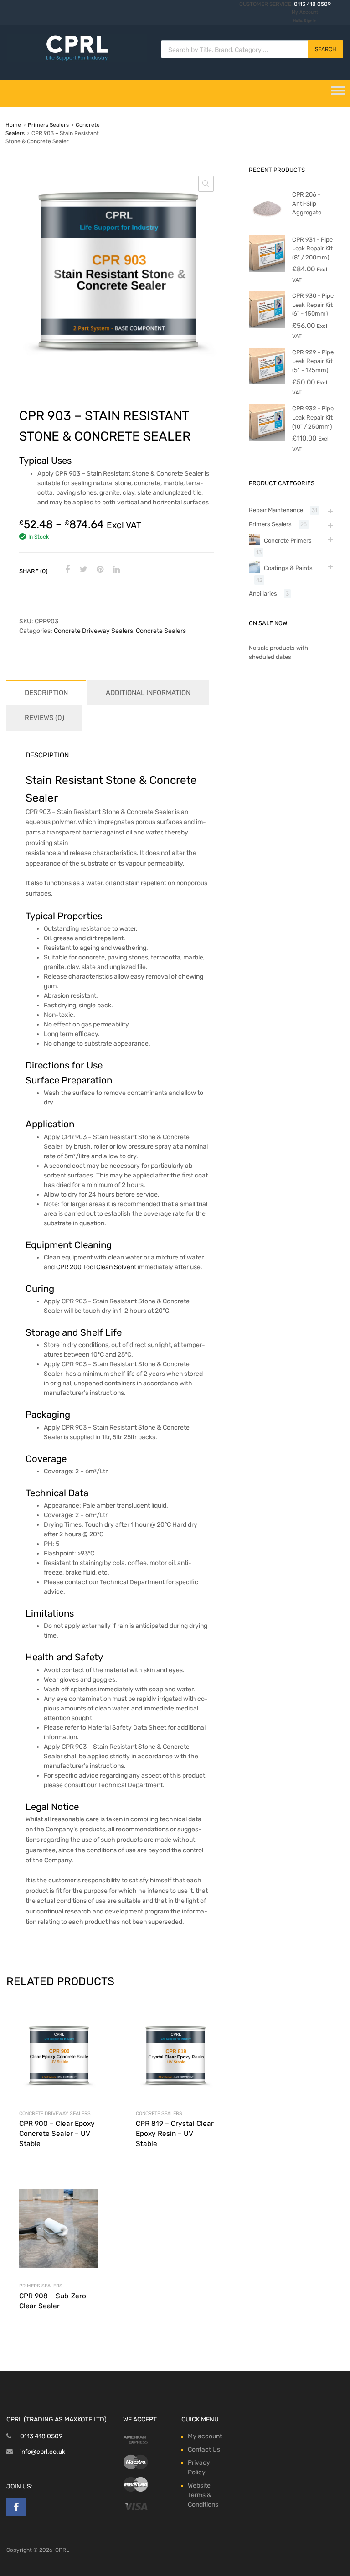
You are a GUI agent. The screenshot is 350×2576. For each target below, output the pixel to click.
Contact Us (204, 2449)
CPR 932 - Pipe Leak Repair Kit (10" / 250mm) (313, 417)
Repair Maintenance (276, 510)
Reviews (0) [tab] (44, 718)
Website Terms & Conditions (203, 2495)
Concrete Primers (288, 541)
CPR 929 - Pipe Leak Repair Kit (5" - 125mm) (313, 361)
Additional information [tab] (148, 693)
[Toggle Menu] (338, 93)
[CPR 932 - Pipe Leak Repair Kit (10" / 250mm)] (267, 438)
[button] (206, 184)
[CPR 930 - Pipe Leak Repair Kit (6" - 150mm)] (267, 326)
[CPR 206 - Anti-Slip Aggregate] (267, 225)
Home (13, 125)
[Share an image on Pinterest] (99, 570)
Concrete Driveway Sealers (93, 631)
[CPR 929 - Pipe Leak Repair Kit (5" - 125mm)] (267, 382)
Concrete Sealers (161, 631)
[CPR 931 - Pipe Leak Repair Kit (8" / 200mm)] (267, 270)
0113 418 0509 (312, 4)
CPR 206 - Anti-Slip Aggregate (307, 203)
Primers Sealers (48, 125)
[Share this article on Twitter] (82, 570)
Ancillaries (263, 593)
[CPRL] (77, 60)
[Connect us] (16, 2507)
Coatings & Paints (288, 568)
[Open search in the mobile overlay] (252, 49)
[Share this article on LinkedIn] (115, 570)
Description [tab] (46, 693)
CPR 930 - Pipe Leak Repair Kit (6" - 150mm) (313, 305)
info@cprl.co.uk (43, 2452)
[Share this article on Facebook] (66, 570)
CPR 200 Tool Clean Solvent (96, 1267)
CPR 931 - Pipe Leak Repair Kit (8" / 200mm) (312, 249)
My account (205, 2436)
